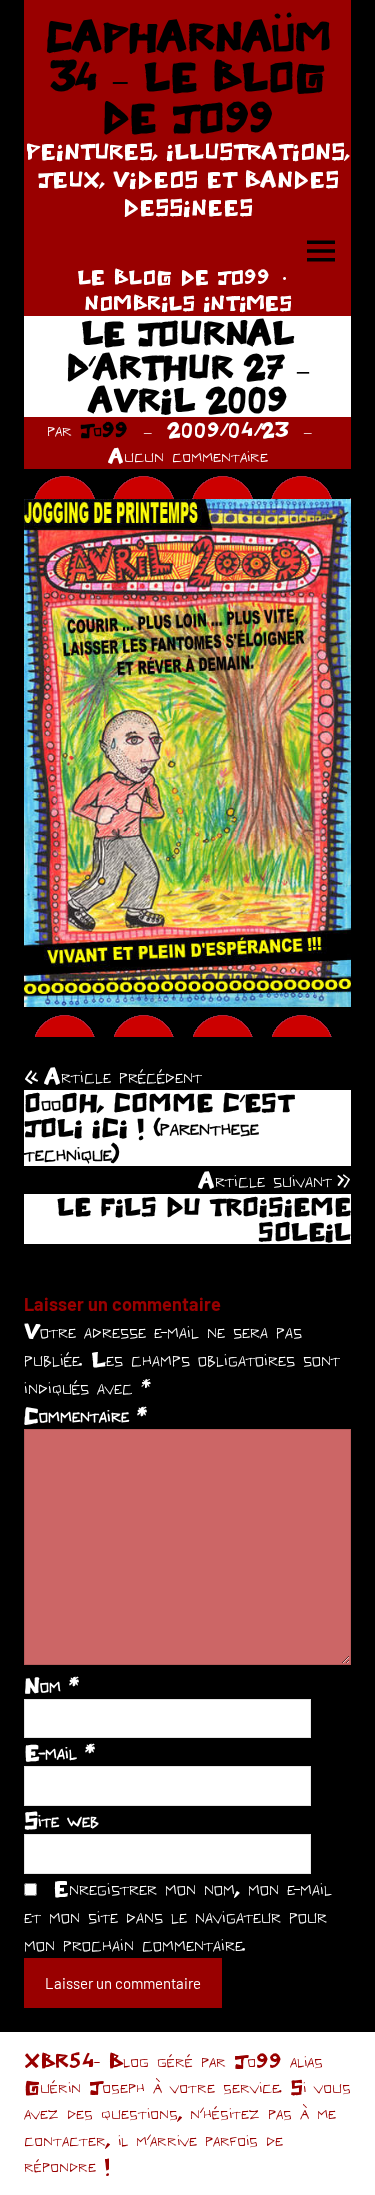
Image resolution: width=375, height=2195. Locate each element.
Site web (61, 1820)
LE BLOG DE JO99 (173, 276)
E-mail (59, 1752)
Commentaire (85, 1415)
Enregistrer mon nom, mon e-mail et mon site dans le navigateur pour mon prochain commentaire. (178, 1916)
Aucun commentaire (188, 455)
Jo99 (104, 429)
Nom (51, 1685)
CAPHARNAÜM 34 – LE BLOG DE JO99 (188, 76)
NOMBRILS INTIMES (188, 302)
